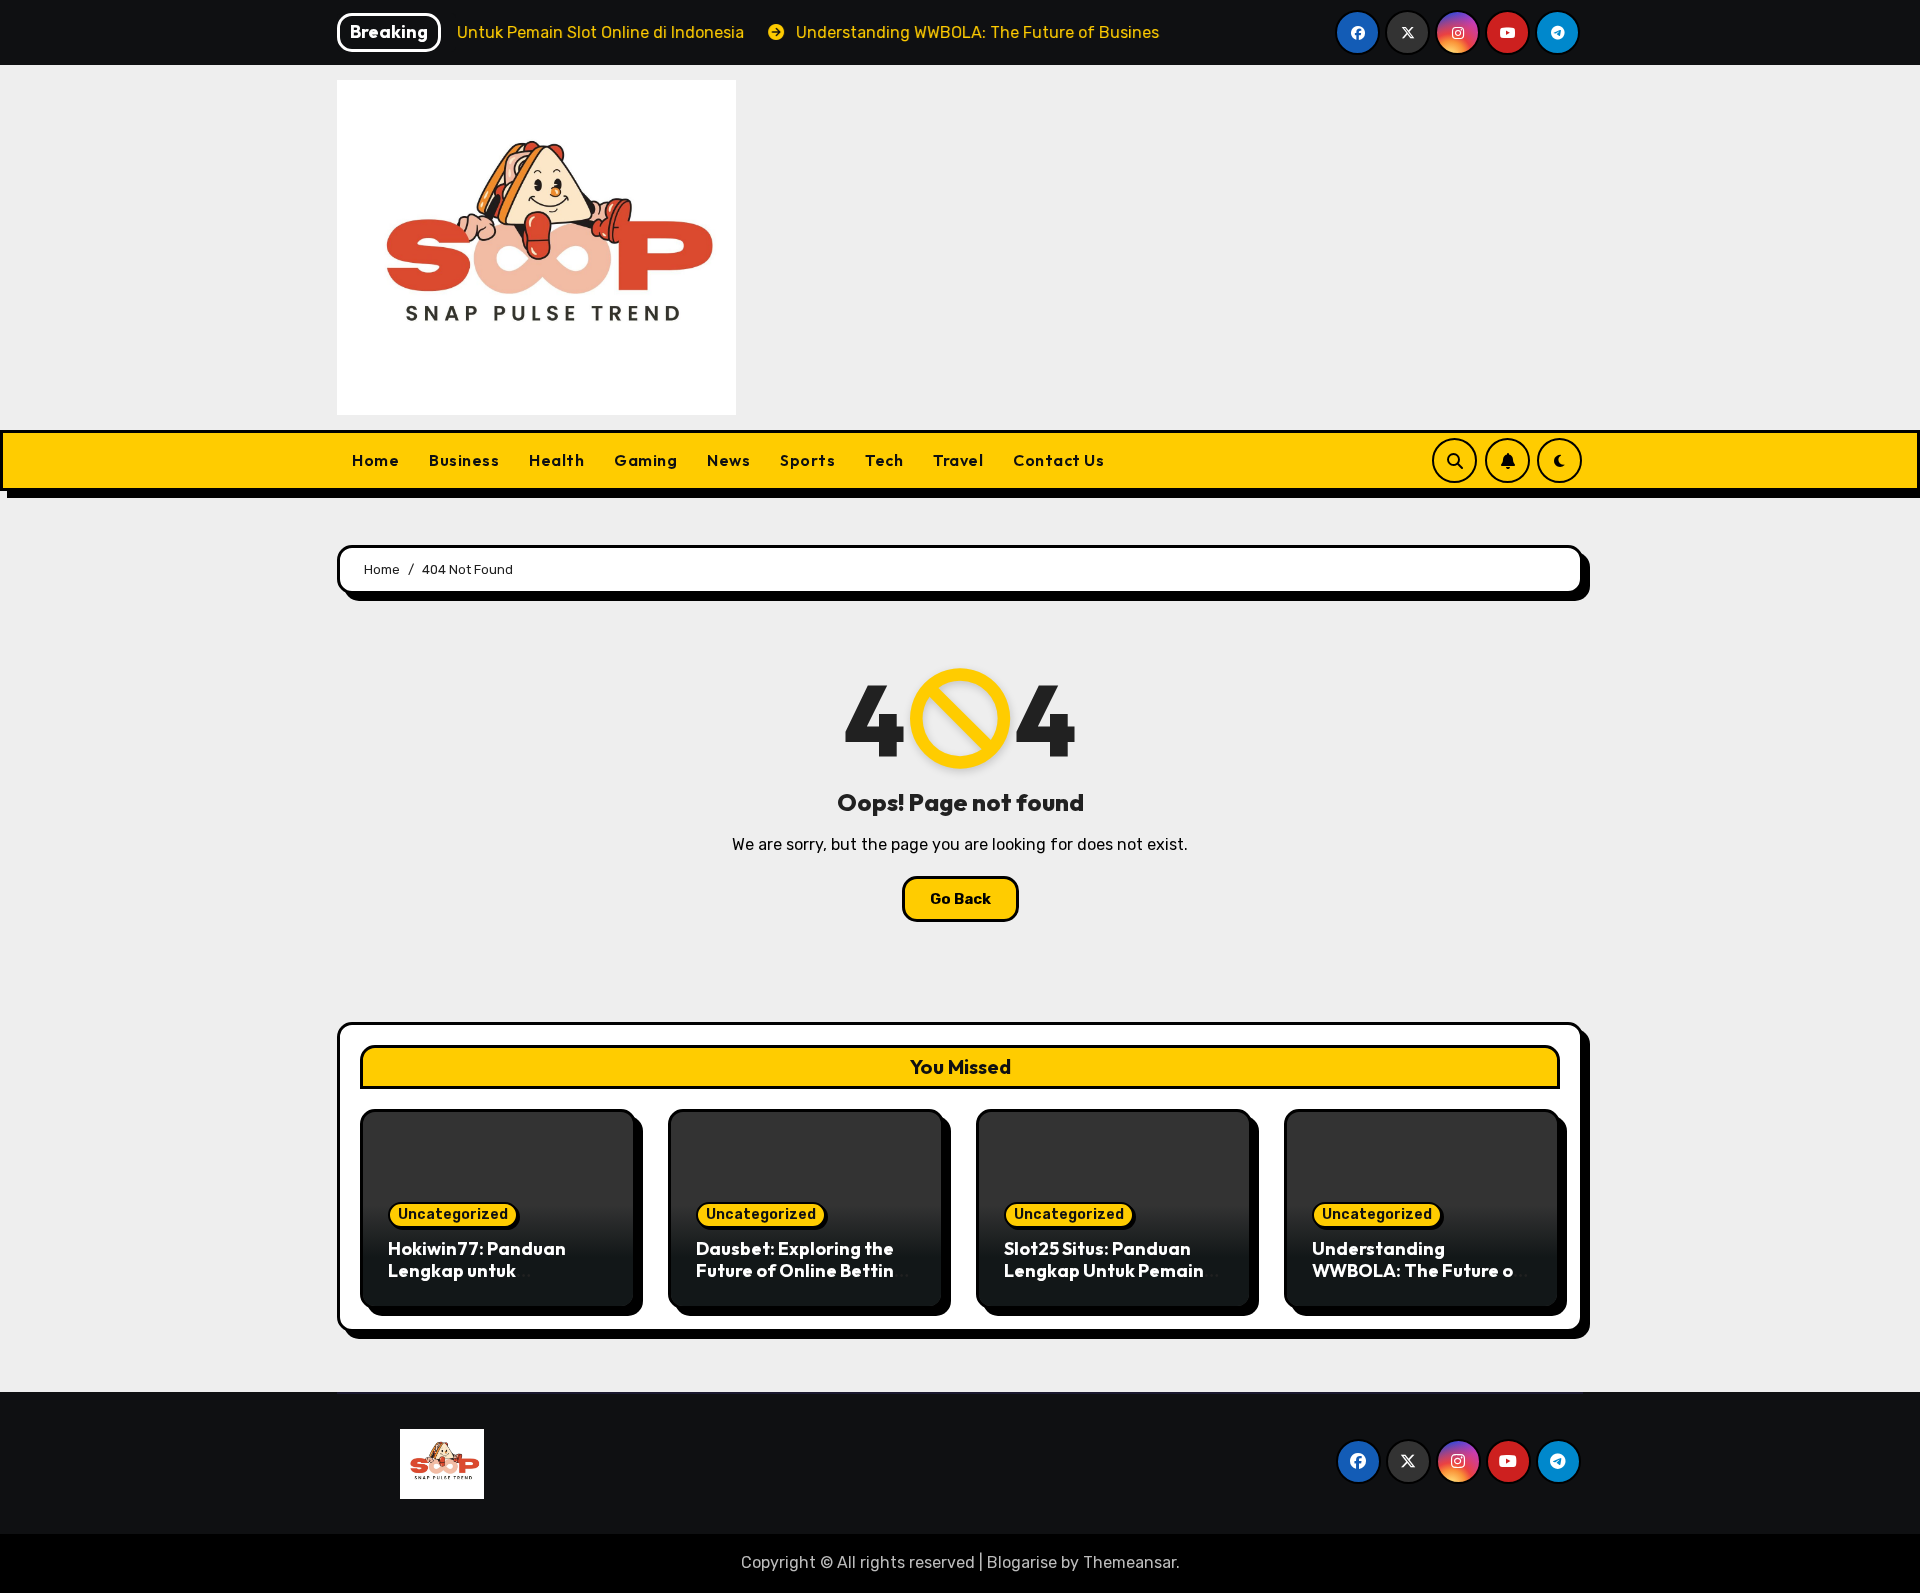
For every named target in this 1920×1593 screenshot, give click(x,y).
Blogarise (1022, 1562)
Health (556, 460)
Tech (884, 460)
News (728, 460)
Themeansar (1129, 1562)
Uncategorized (453, 1214)
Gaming (645, 460)
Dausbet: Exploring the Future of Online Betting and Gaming (800, 1270)
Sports (807, 460)
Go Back (960, 899)
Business (464, 460)
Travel (958, 460)
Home (375, 460)
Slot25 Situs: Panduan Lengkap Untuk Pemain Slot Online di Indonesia (1106, 1270)
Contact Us (1058, 460)
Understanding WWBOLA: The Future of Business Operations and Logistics (1420, 1281)
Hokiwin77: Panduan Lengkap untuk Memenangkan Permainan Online (477, 1281)
